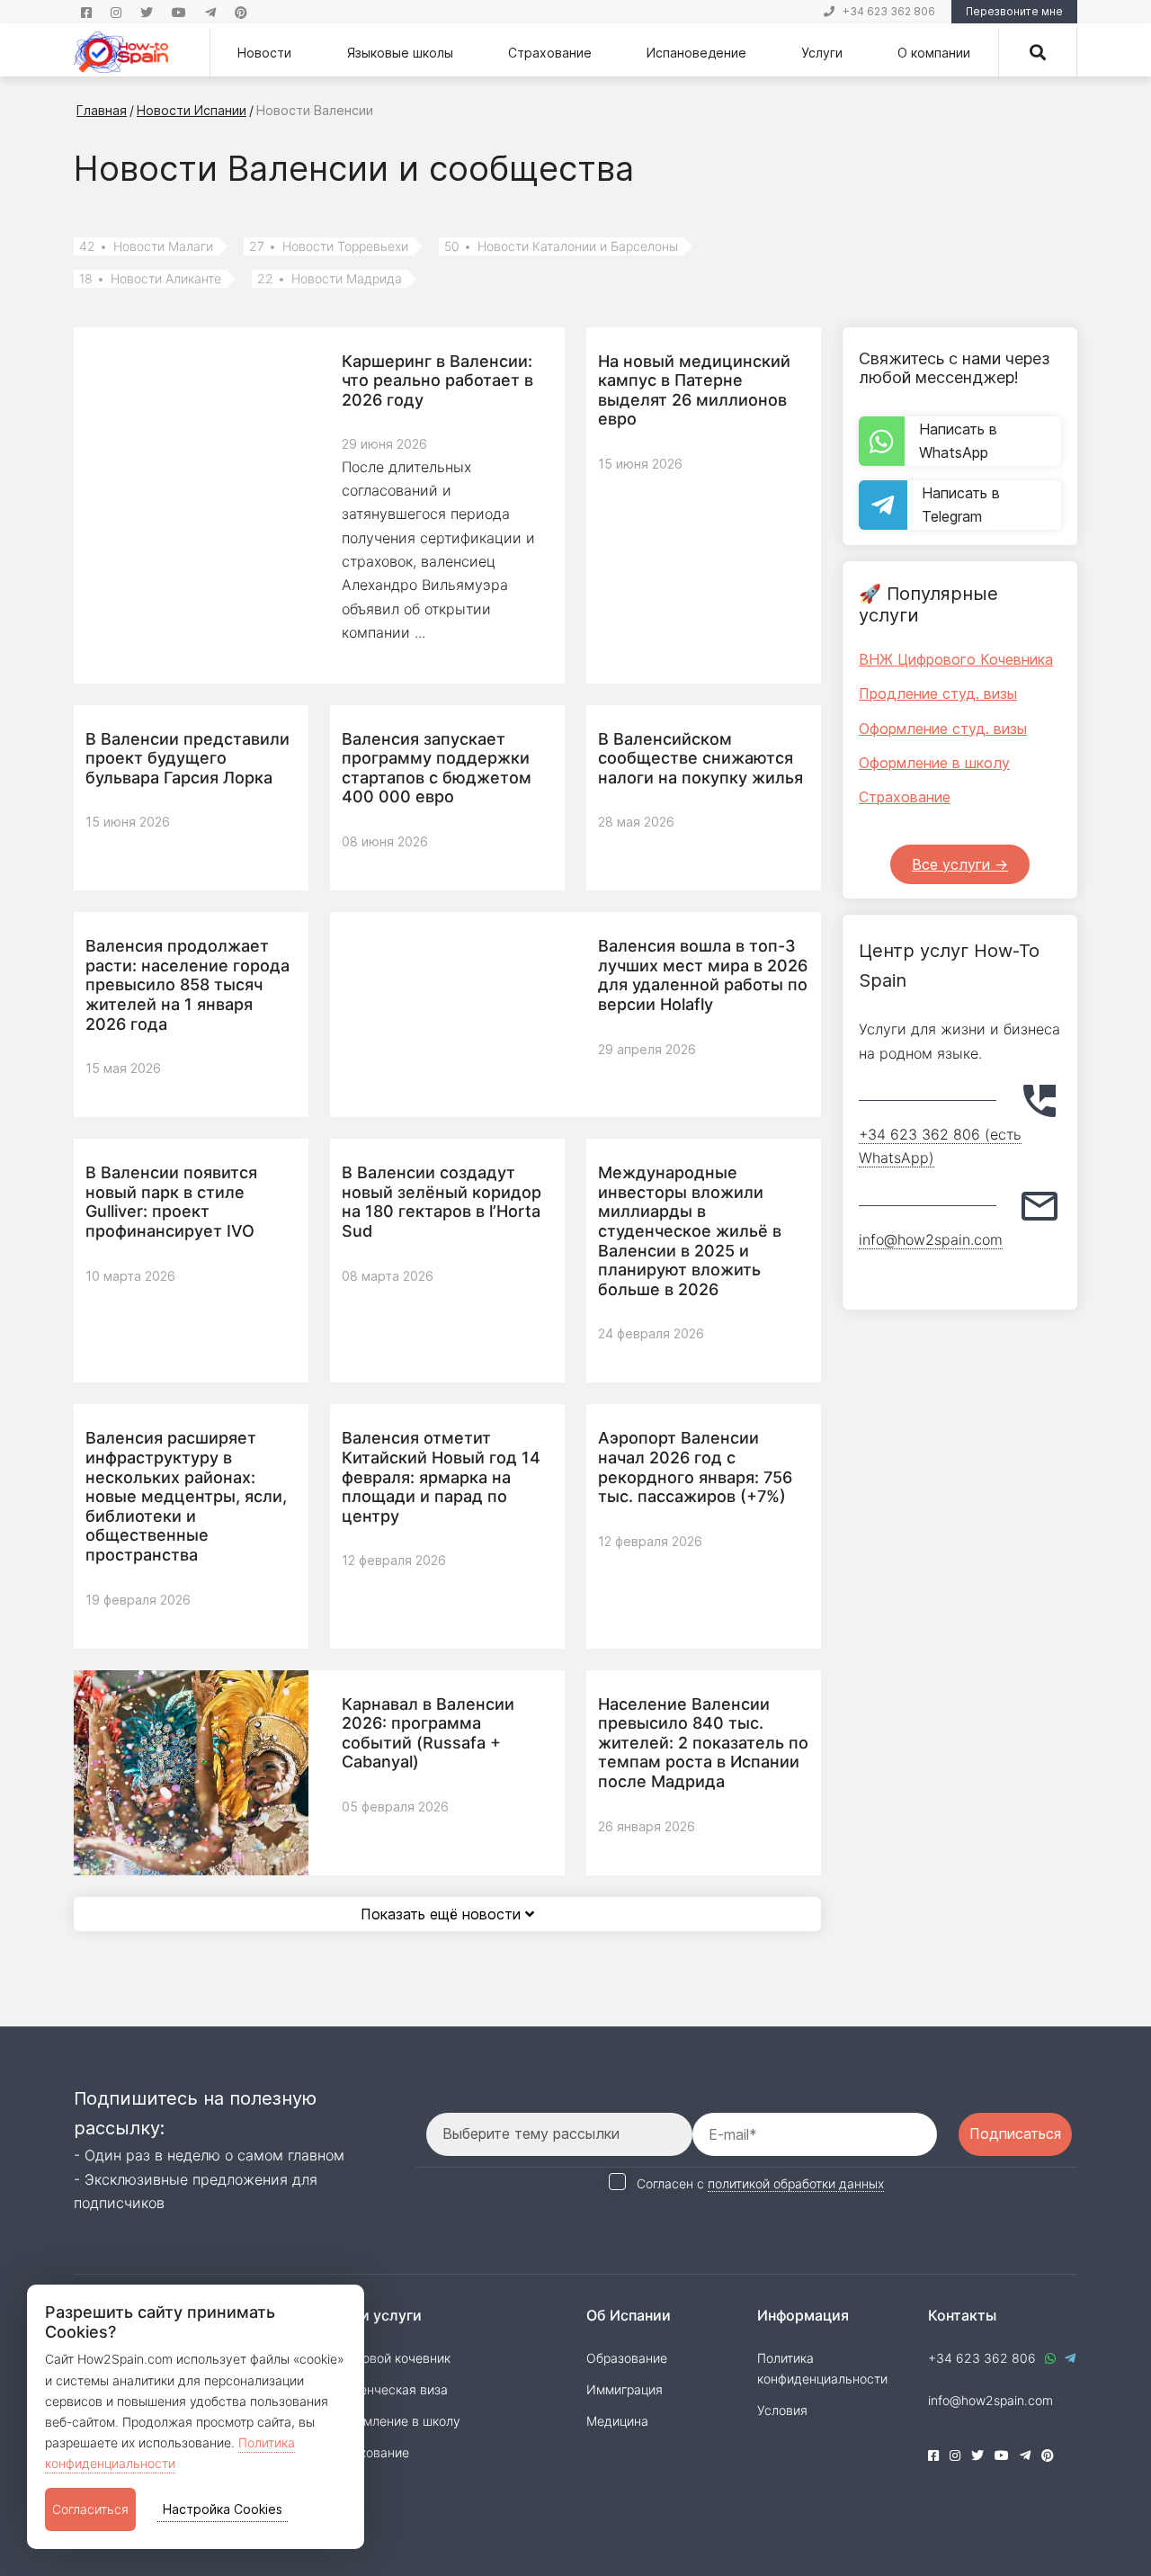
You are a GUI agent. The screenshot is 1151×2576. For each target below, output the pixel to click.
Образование (627, 2358)
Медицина (617, 2421)
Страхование (550, 53)
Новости (264, 53)
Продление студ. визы (938, 693)
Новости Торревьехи (329, 246)
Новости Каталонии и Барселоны (561, 246)
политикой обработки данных (796, 2183)
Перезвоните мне (1014, 11)
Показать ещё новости (443, 1914)
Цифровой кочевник (390, 2358)
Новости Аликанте (150, 279)
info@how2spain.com (931, 1239)
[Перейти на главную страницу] (121, 52)
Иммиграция (625, 2389)
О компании (934, 53)
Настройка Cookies (223, 2509)
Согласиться (90, 2509)
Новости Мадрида (330, 279)
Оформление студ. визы (943, 729)
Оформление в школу (934, 763)
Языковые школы (400, 53)
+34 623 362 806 (889, 11)
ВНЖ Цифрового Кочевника (956, 659)
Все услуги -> (960, 864)
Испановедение (696, 53)
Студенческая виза (389, 2389)
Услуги (822, 53)
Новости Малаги (146, 246)
